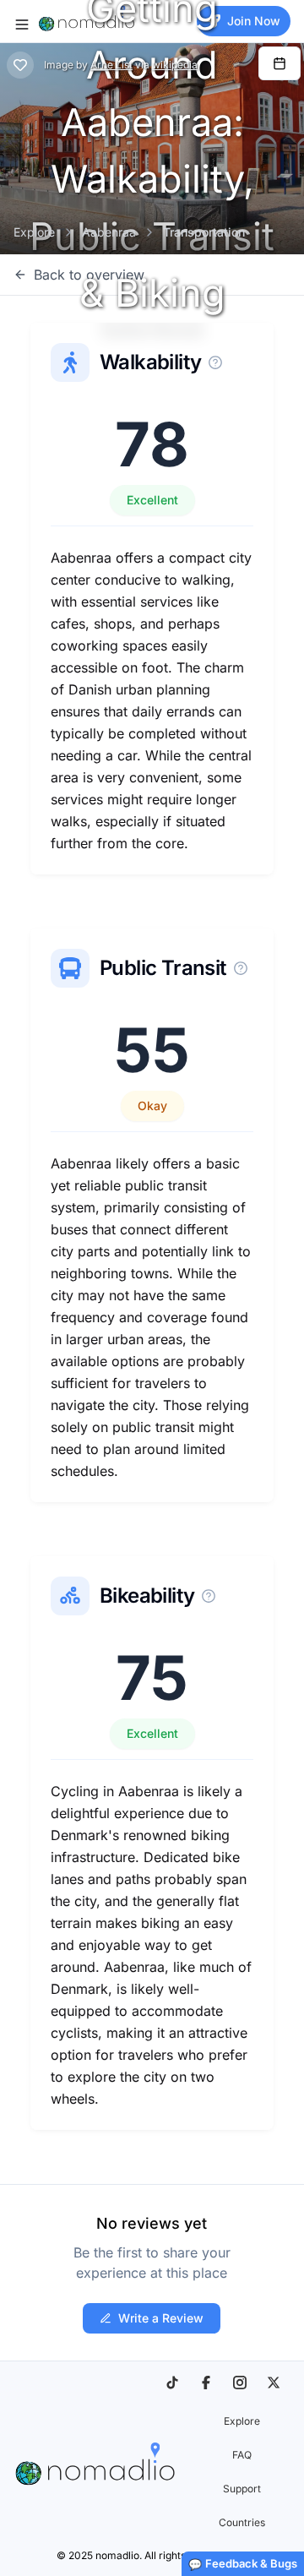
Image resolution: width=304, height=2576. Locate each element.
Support (242, 2489)
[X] (274, 2383)
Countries (242, 2522)
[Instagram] (240, 2383)
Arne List (111, 65)
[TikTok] (172, 2383)
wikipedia (175, 65)
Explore (34, 232)
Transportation (204, 232)
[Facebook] (206, 2383)
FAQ (242, 2455)
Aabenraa (109, 232)
